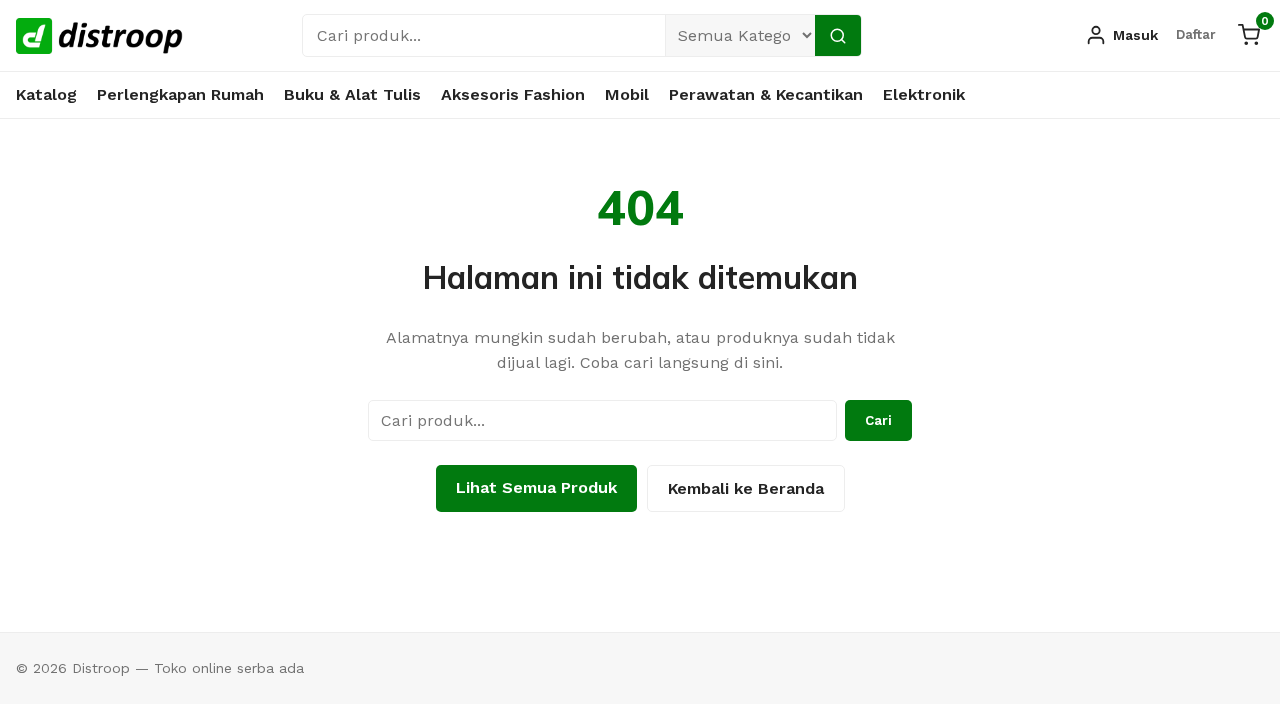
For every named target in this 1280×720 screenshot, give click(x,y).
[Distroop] (99, 36)
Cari (878, 420)
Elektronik (924, 94)
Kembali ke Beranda (746, 488)
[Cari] (838, 35)
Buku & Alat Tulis (352, 94)
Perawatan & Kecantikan (766, 94)
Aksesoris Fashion (513, 94)
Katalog (46, 94)
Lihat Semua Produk (536, 487)
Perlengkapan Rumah (180, 94)
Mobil (627, 94)
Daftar (1196, 34)
